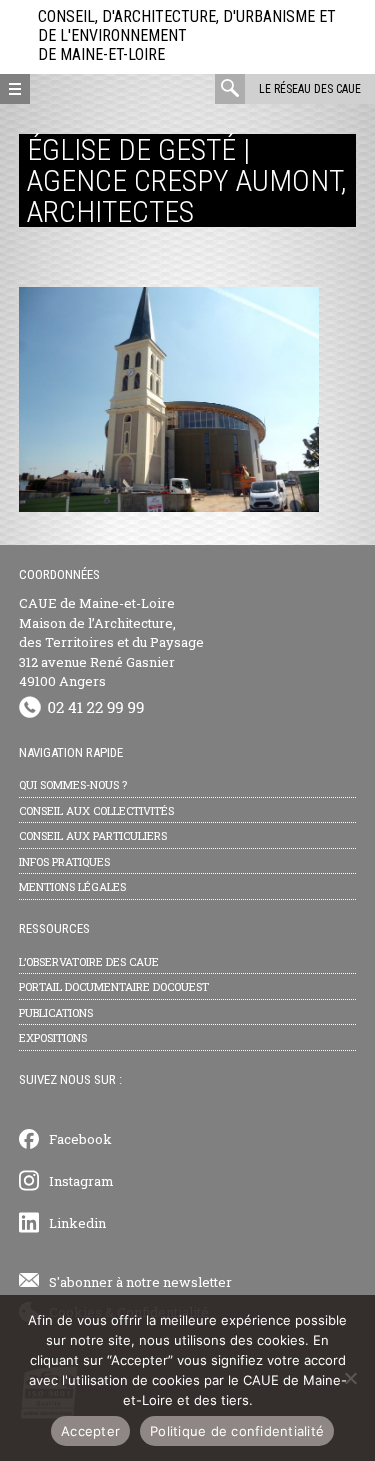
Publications (56, 1012)
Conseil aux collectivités (96, 810)
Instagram (81, 1181)
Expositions (53, 1037)
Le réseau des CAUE (310, 89)
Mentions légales (72, 886)
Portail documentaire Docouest (114, 986)
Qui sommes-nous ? (73, 784)
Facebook (80, 1139)
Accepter (90, 1431)
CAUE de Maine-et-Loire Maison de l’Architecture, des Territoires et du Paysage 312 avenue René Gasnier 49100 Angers (111, 642)
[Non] (350, 1378)
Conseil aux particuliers (93, 835)
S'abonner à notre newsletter (140, 1282)
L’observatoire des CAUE (89, 961)
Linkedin (77, 1223)
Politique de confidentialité (237, 1431)
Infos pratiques (64, 861)
